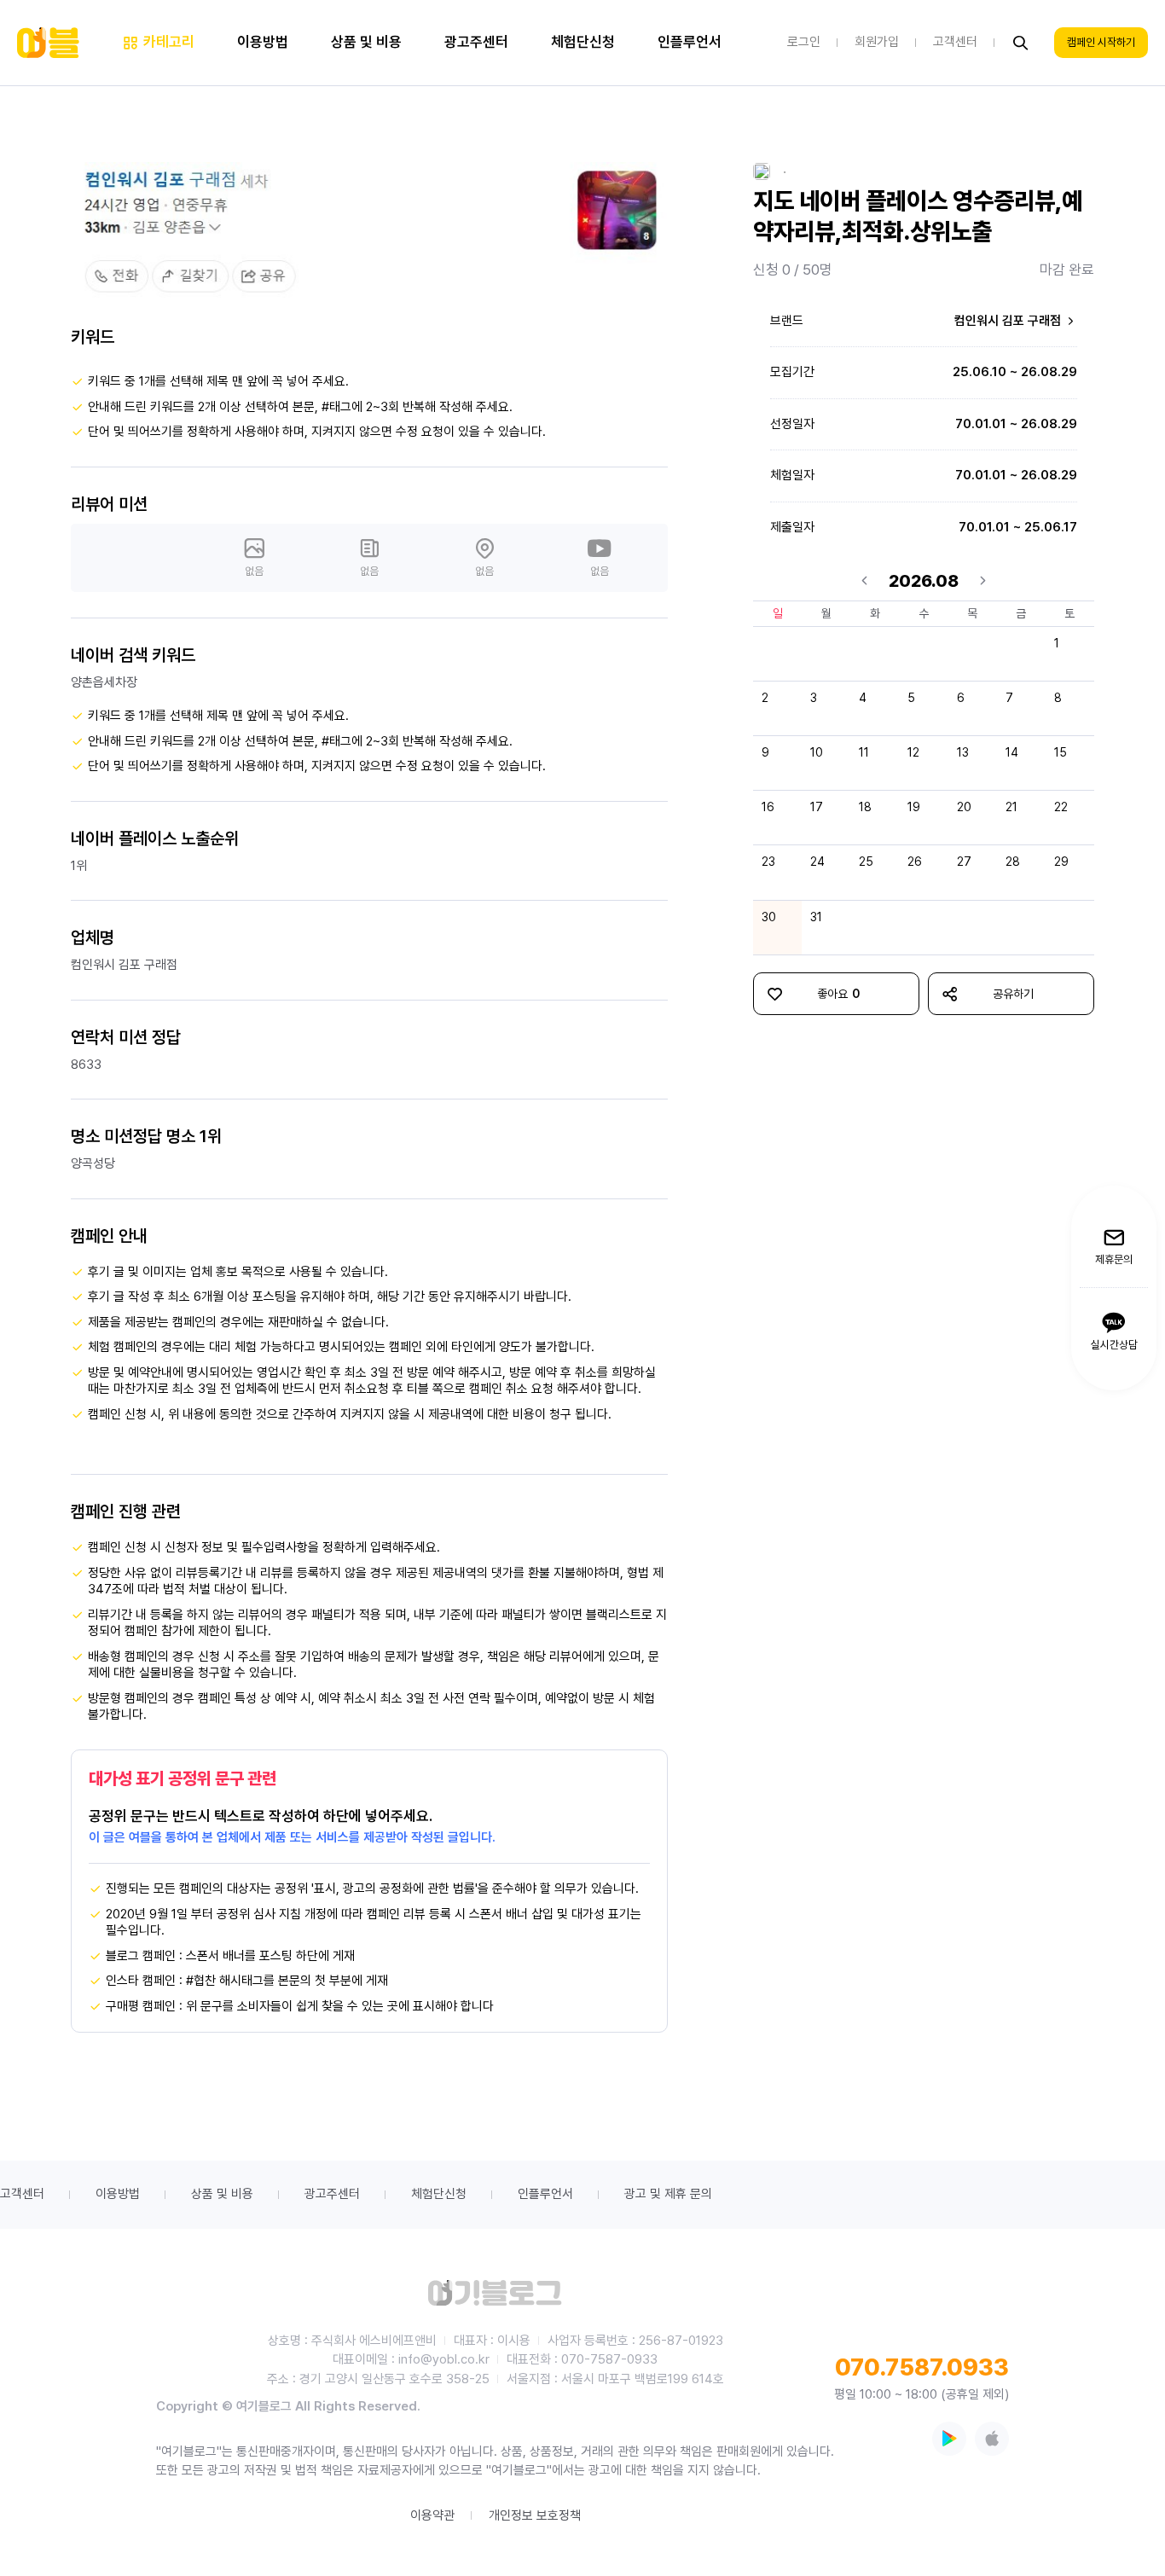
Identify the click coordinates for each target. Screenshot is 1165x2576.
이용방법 (118, 2194)
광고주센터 (332, 2194)
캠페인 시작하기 (1101, 43)
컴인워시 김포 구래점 (1009, 321)
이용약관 (432, 2515)
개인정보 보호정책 (535, 2515)
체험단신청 (439, 2194)
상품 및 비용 (222, 2194)
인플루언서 (545, 2194)
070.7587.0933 (922, 2367)
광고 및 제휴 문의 (668, 2194)
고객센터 (22, 2194)
